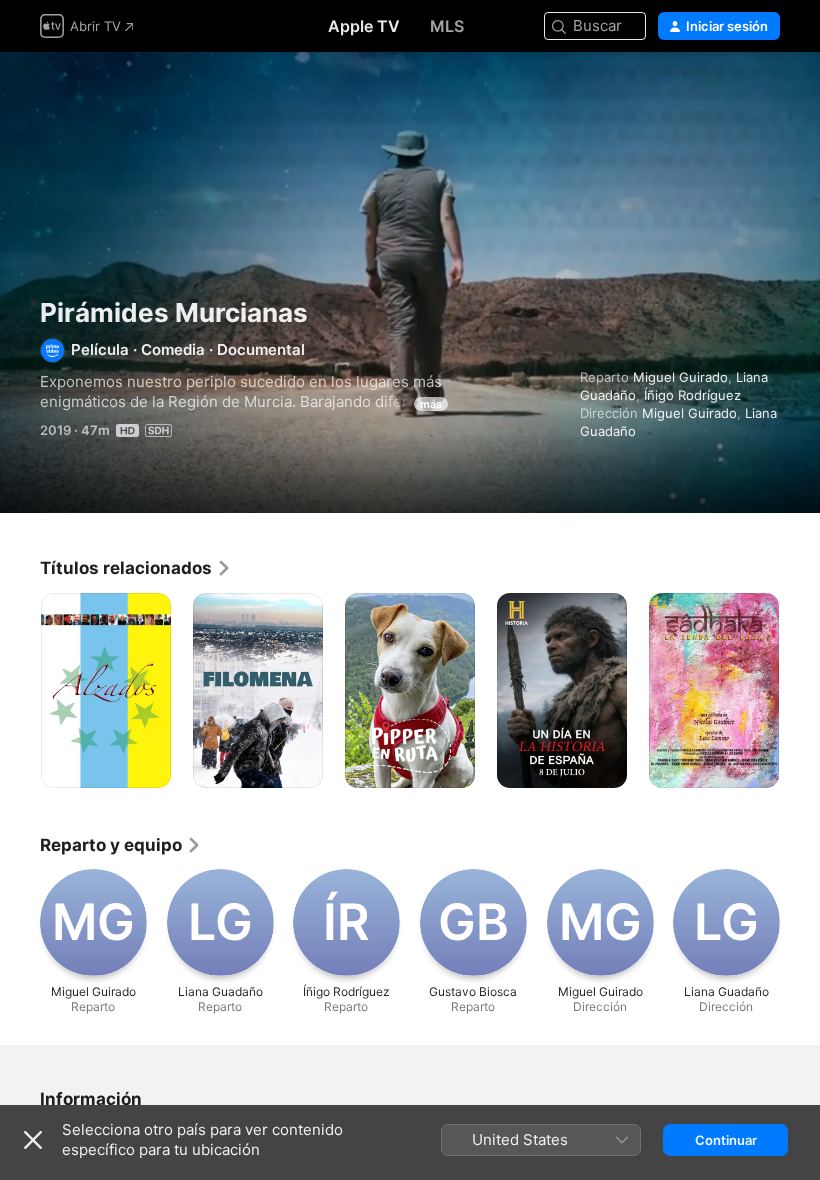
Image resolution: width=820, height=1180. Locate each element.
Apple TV (364, 26)
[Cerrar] (33, 1140)
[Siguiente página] (800, 691)
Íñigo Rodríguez (692, 395)
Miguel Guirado (680, 377)
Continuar (726, 1140)
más (431, 404)
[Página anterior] (20, 691)
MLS (447, 26)
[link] (136, 568)
